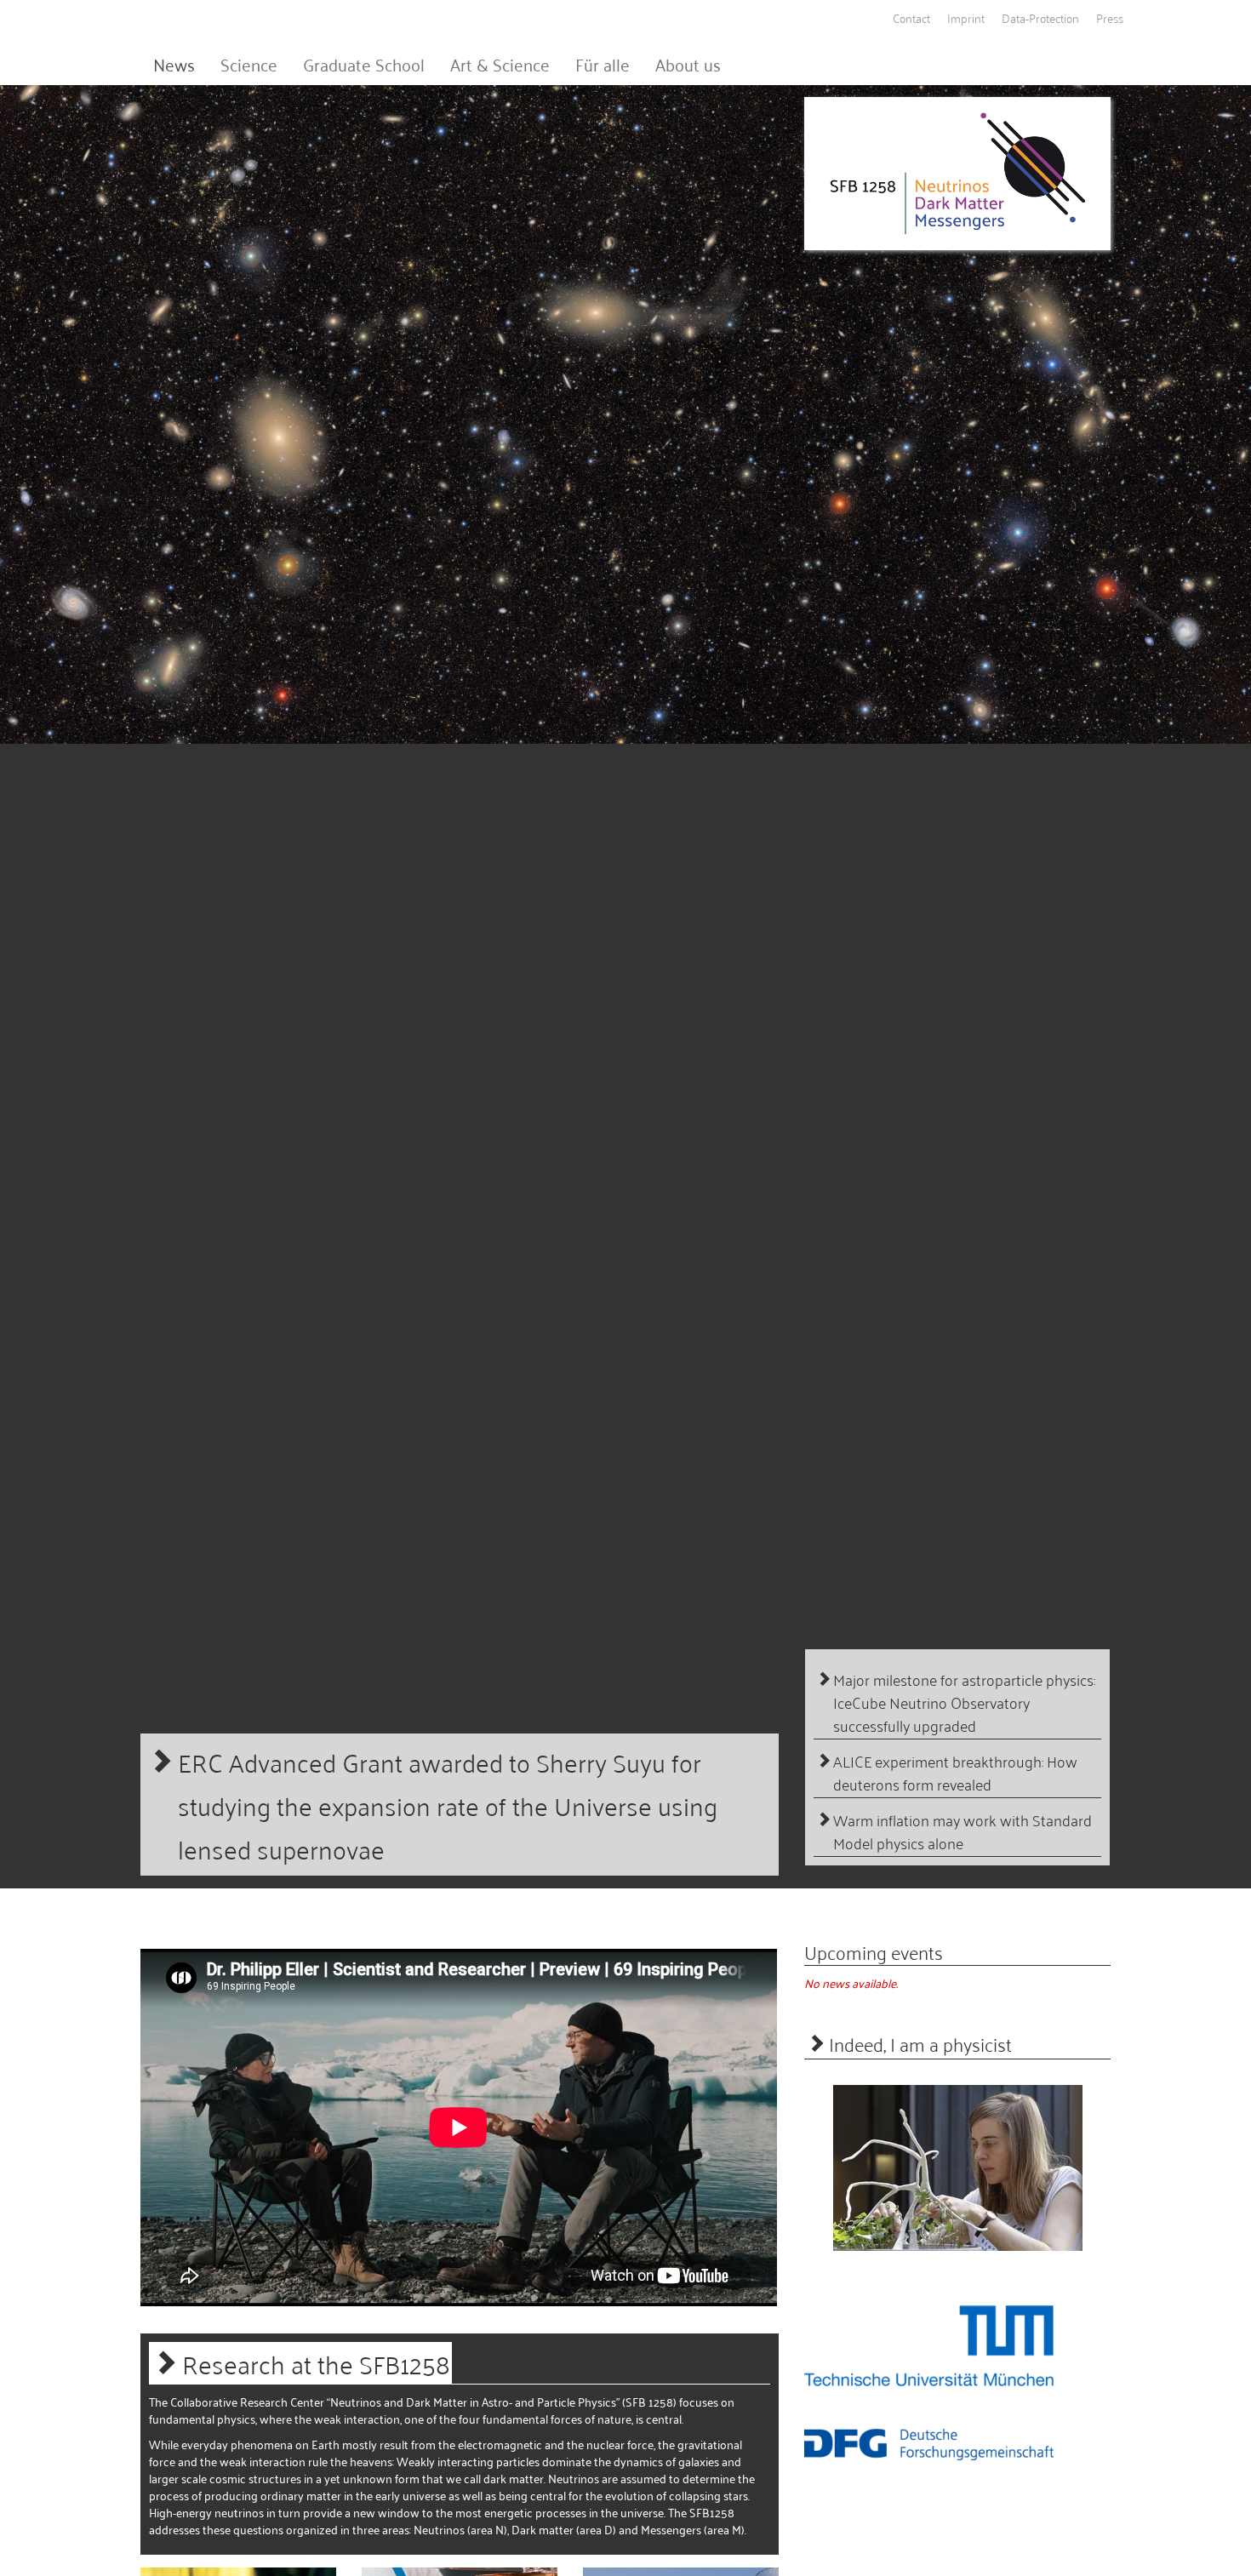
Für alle (603, 64)
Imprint (966, 17)
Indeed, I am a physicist (920, 2043)
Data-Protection (1040, 17)
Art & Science (500, 64)
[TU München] (929, 2345)
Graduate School (364, 64)
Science (249, 64)
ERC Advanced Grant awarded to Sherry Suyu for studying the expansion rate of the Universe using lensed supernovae (448, 1805)
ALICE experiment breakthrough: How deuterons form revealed (955, 1773)
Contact (911, 17)
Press (1110, 17)
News (174, 64)
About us (688, 64)
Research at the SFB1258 (316, 2363)
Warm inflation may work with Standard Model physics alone (963, 1831)
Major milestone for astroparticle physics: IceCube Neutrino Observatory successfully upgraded (964, 1702)
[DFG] (929, 2444)
